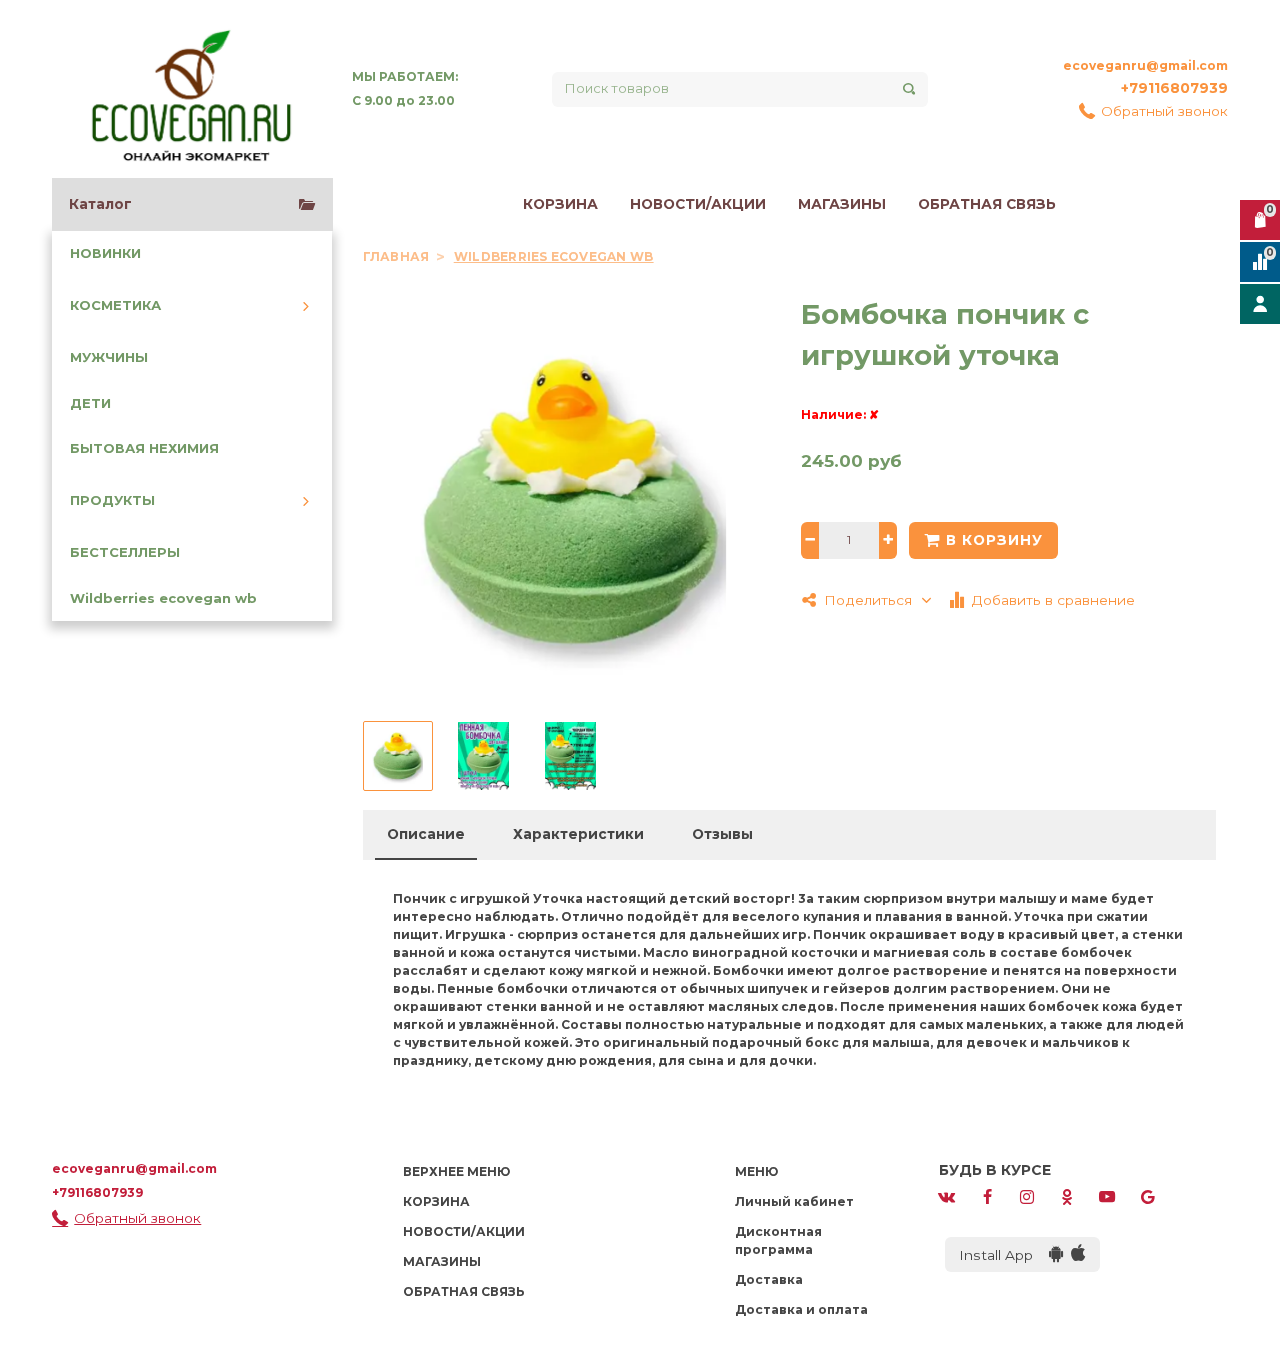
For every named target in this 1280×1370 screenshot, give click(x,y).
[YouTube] (1107, 1195)
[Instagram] (1027, 1195)
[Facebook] (987, 1195)
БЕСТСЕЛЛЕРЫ (125, 552)
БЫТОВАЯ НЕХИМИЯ (144, 448)
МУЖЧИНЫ (109, 357)
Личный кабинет (794, 1201)
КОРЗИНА (560, 204)
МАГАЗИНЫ (842, 204)
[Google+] (1148, 1195)
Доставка (769, 1279)
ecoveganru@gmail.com (1145, 65)
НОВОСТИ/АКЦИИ (698, 204)
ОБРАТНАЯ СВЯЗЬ (987, 204)
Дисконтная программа (778, 1240)
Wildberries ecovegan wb (163, 598)
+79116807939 (1174, 88)
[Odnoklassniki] (1067, 1195)
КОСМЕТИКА (115, 305)
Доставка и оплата (801, 1309)
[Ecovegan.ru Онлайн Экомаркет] (190, 89)
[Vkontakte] (947, 1195)
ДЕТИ (90, 403)
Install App (1004, 1255)
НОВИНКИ (105, 253)
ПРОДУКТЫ (112, 500)
